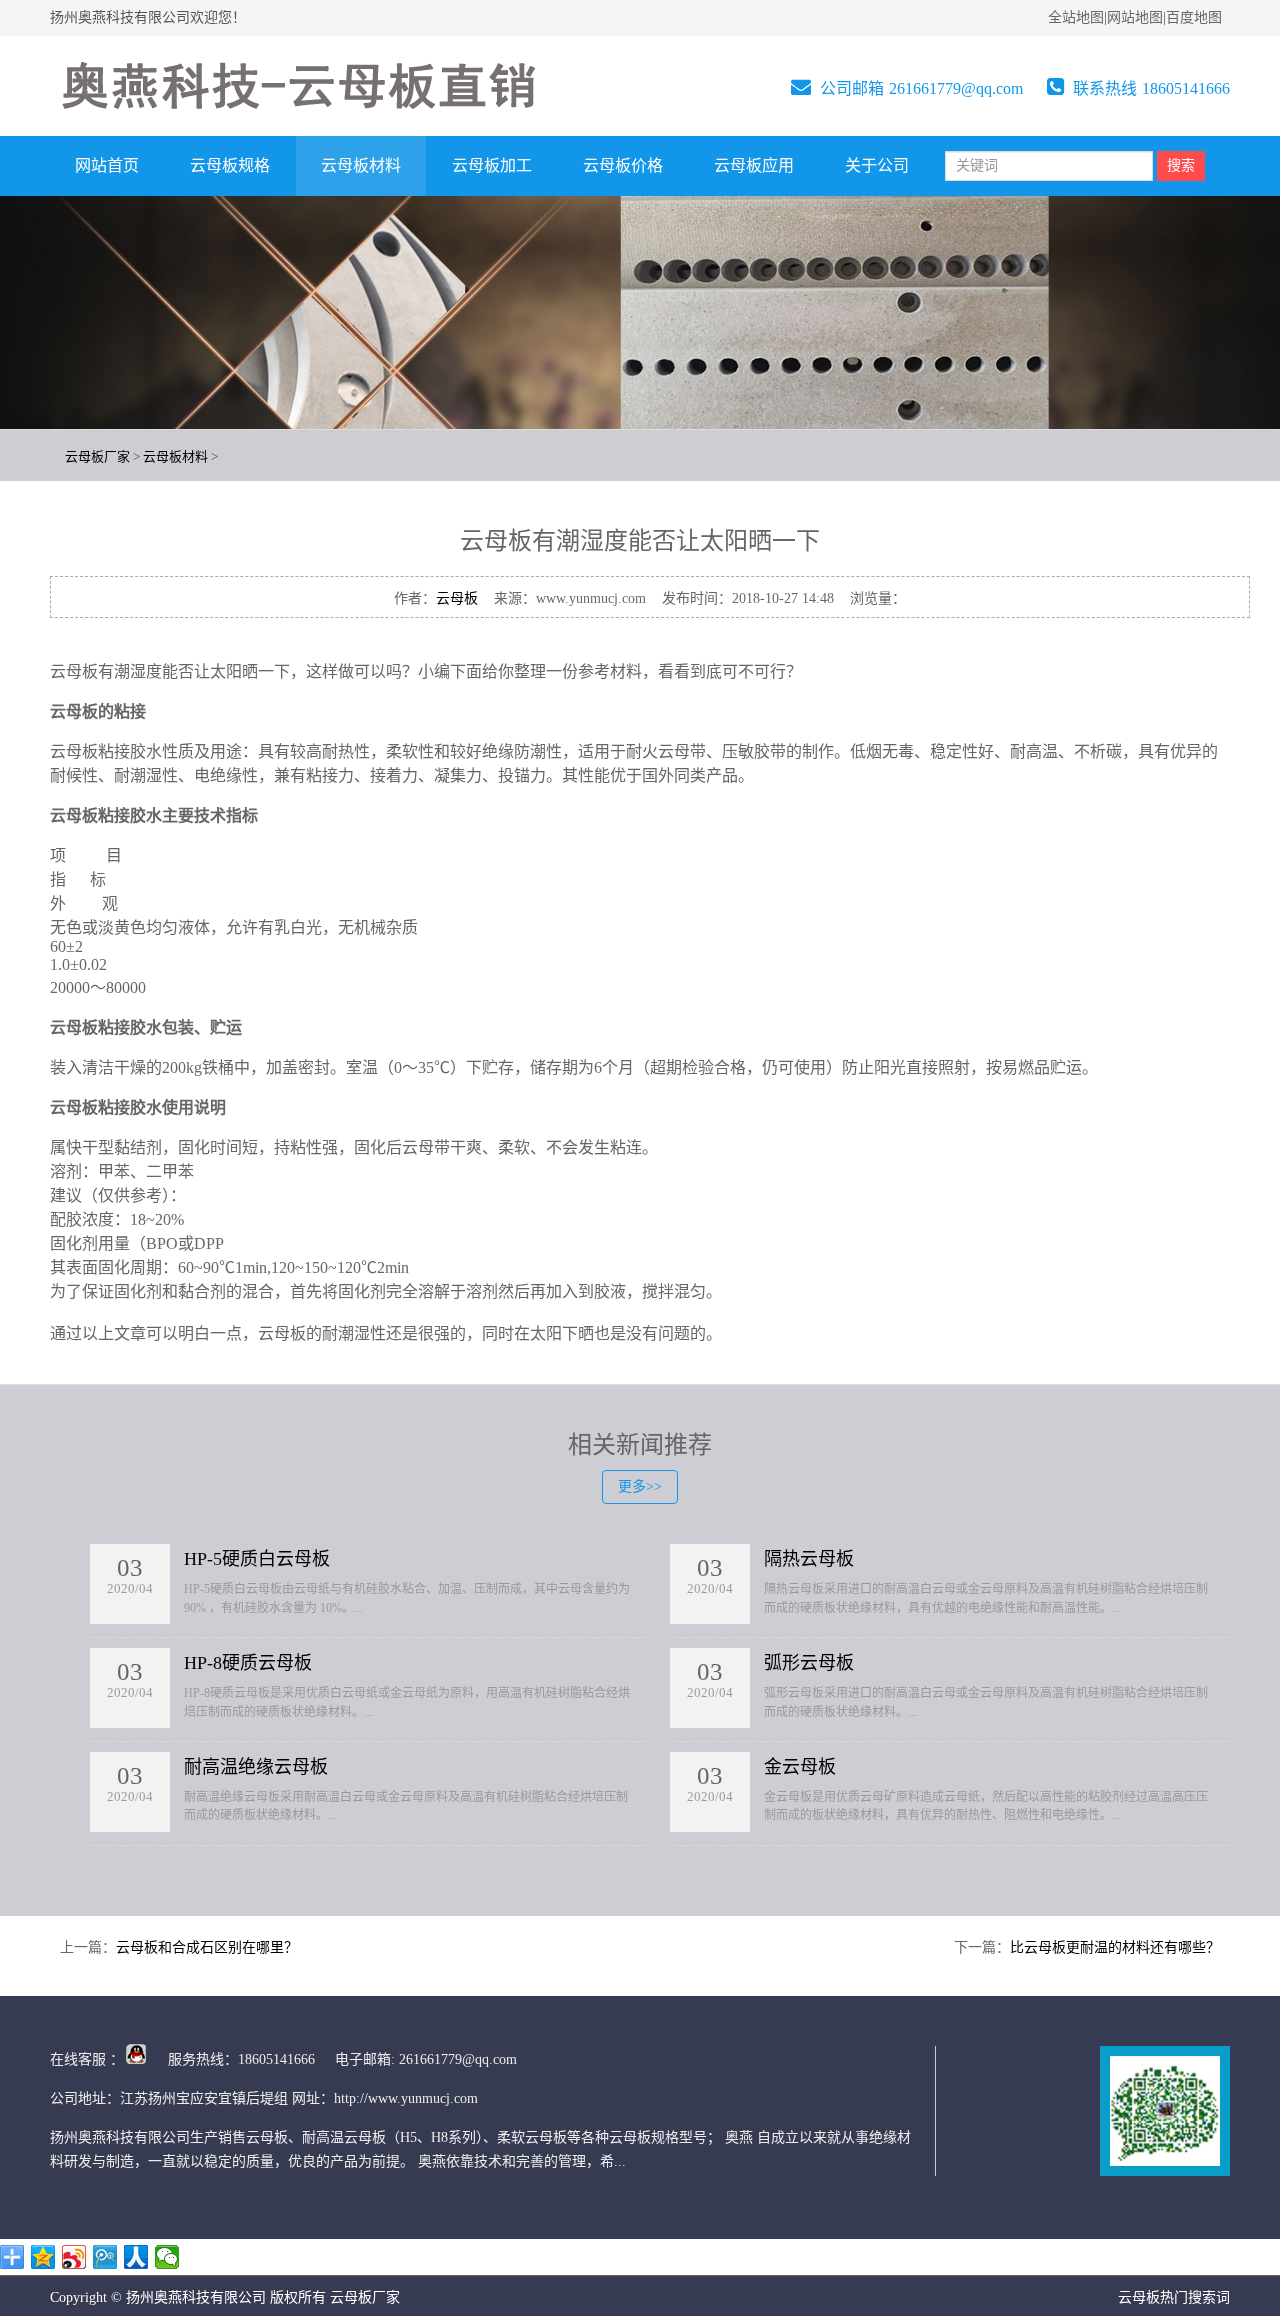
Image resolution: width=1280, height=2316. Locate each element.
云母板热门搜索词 (1174, 2297)
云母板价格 (623, 165)
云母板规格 (230, 165)
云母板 (457, 598)
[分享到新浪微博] (74, 2257)
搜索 (1181, 165)
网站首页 (107, 165)
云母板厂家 (97, 456)
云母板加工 (492, 165)
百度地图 (1194, 17)
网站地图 (1135, 17)
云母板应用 (754, 165)
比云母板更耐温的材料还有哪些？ (1115, 1947)
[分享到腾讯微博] (105, 2257)
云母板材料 (361, 165)
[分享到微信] (167, 2257)
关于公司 (877, 165)
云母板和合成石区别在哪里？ (207, 1947)
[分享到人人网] (136, 2257)
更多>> (640, 1486)
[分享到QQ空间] (43, 2257)
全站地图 (1076, 17)
